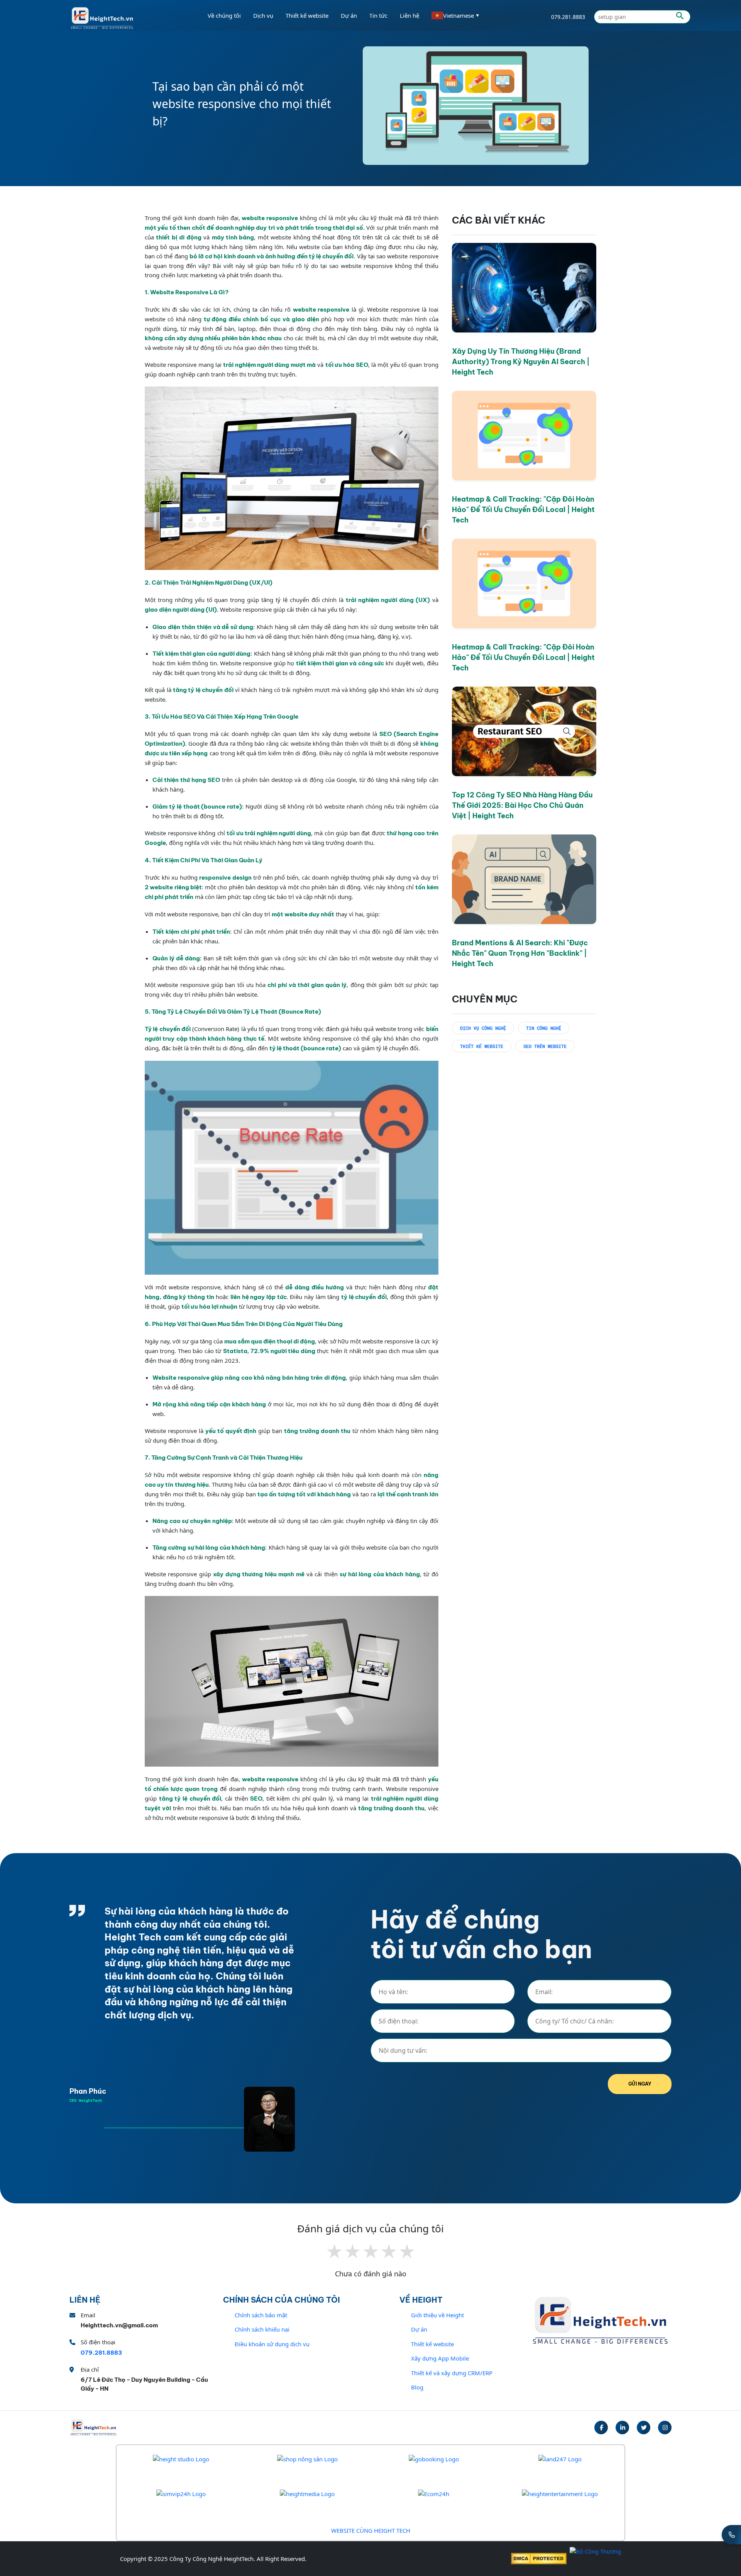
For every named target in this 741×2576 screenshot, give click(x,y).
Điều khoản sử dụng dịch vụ (272, 2344)
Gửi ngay (640, 2084)
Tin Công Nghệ (544, 1028)
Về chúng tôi (224, 15)
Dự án (349, 15)
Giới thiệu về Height (437, 2315)
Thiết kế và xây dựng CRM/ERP (452, 2373)
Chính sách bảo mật (261, 2315)
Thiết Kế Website (482, 1046)
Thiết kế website (432, 2344)
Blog (417, 2387)
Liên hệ (409, 15)
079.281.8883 (568, 17)
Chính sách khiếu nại (262, 2329)
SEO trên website (545, 1046)
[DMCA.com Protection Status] (539, 2559)
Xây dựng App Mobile (440, 2358)
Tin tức (378, 15)
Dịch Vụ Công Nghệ (483, 1028)
